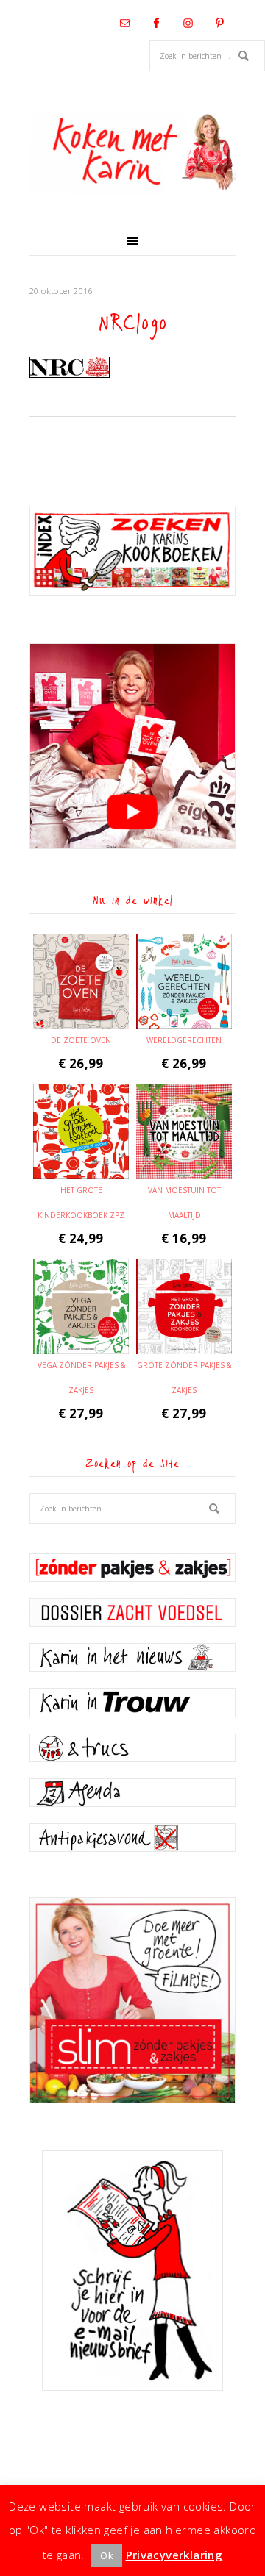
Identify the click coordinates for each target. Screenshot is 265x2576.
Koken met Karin (132, 152)
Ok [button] (107, 2555)
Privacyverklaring (174, 2555)
